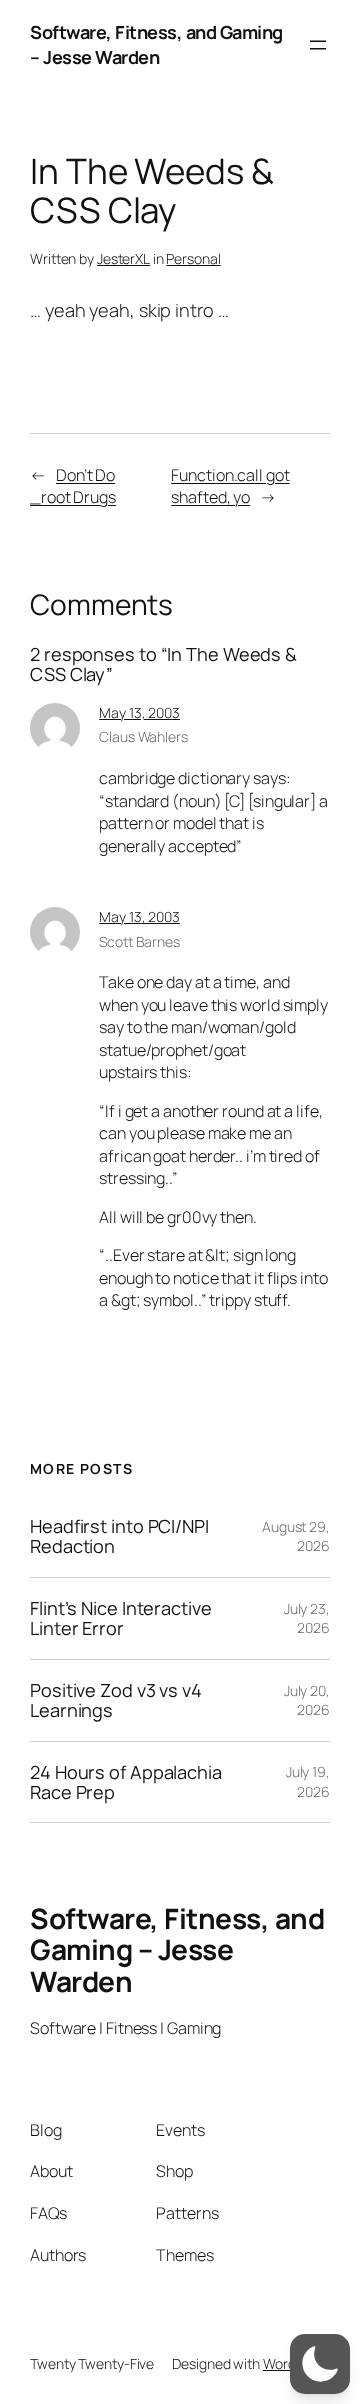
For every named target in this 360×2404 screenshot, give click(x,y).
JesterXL (123, 258)
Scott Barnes (139, 941)
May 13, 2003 (139, 712)
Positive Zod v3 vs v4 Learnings (116, 1700)
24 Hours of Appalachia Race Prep (126, 1782)
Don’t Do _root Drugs (73, 486)
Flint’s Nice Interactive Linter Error (121, 1618)
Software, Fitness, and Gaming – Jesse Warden (156, 44)
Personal (193, 258)
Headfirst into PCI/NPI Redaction (119, 1536)
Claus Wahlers (143, 736)
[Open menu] (318, 45)
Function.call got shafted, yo (230, 486)
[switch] (320, 2364)
